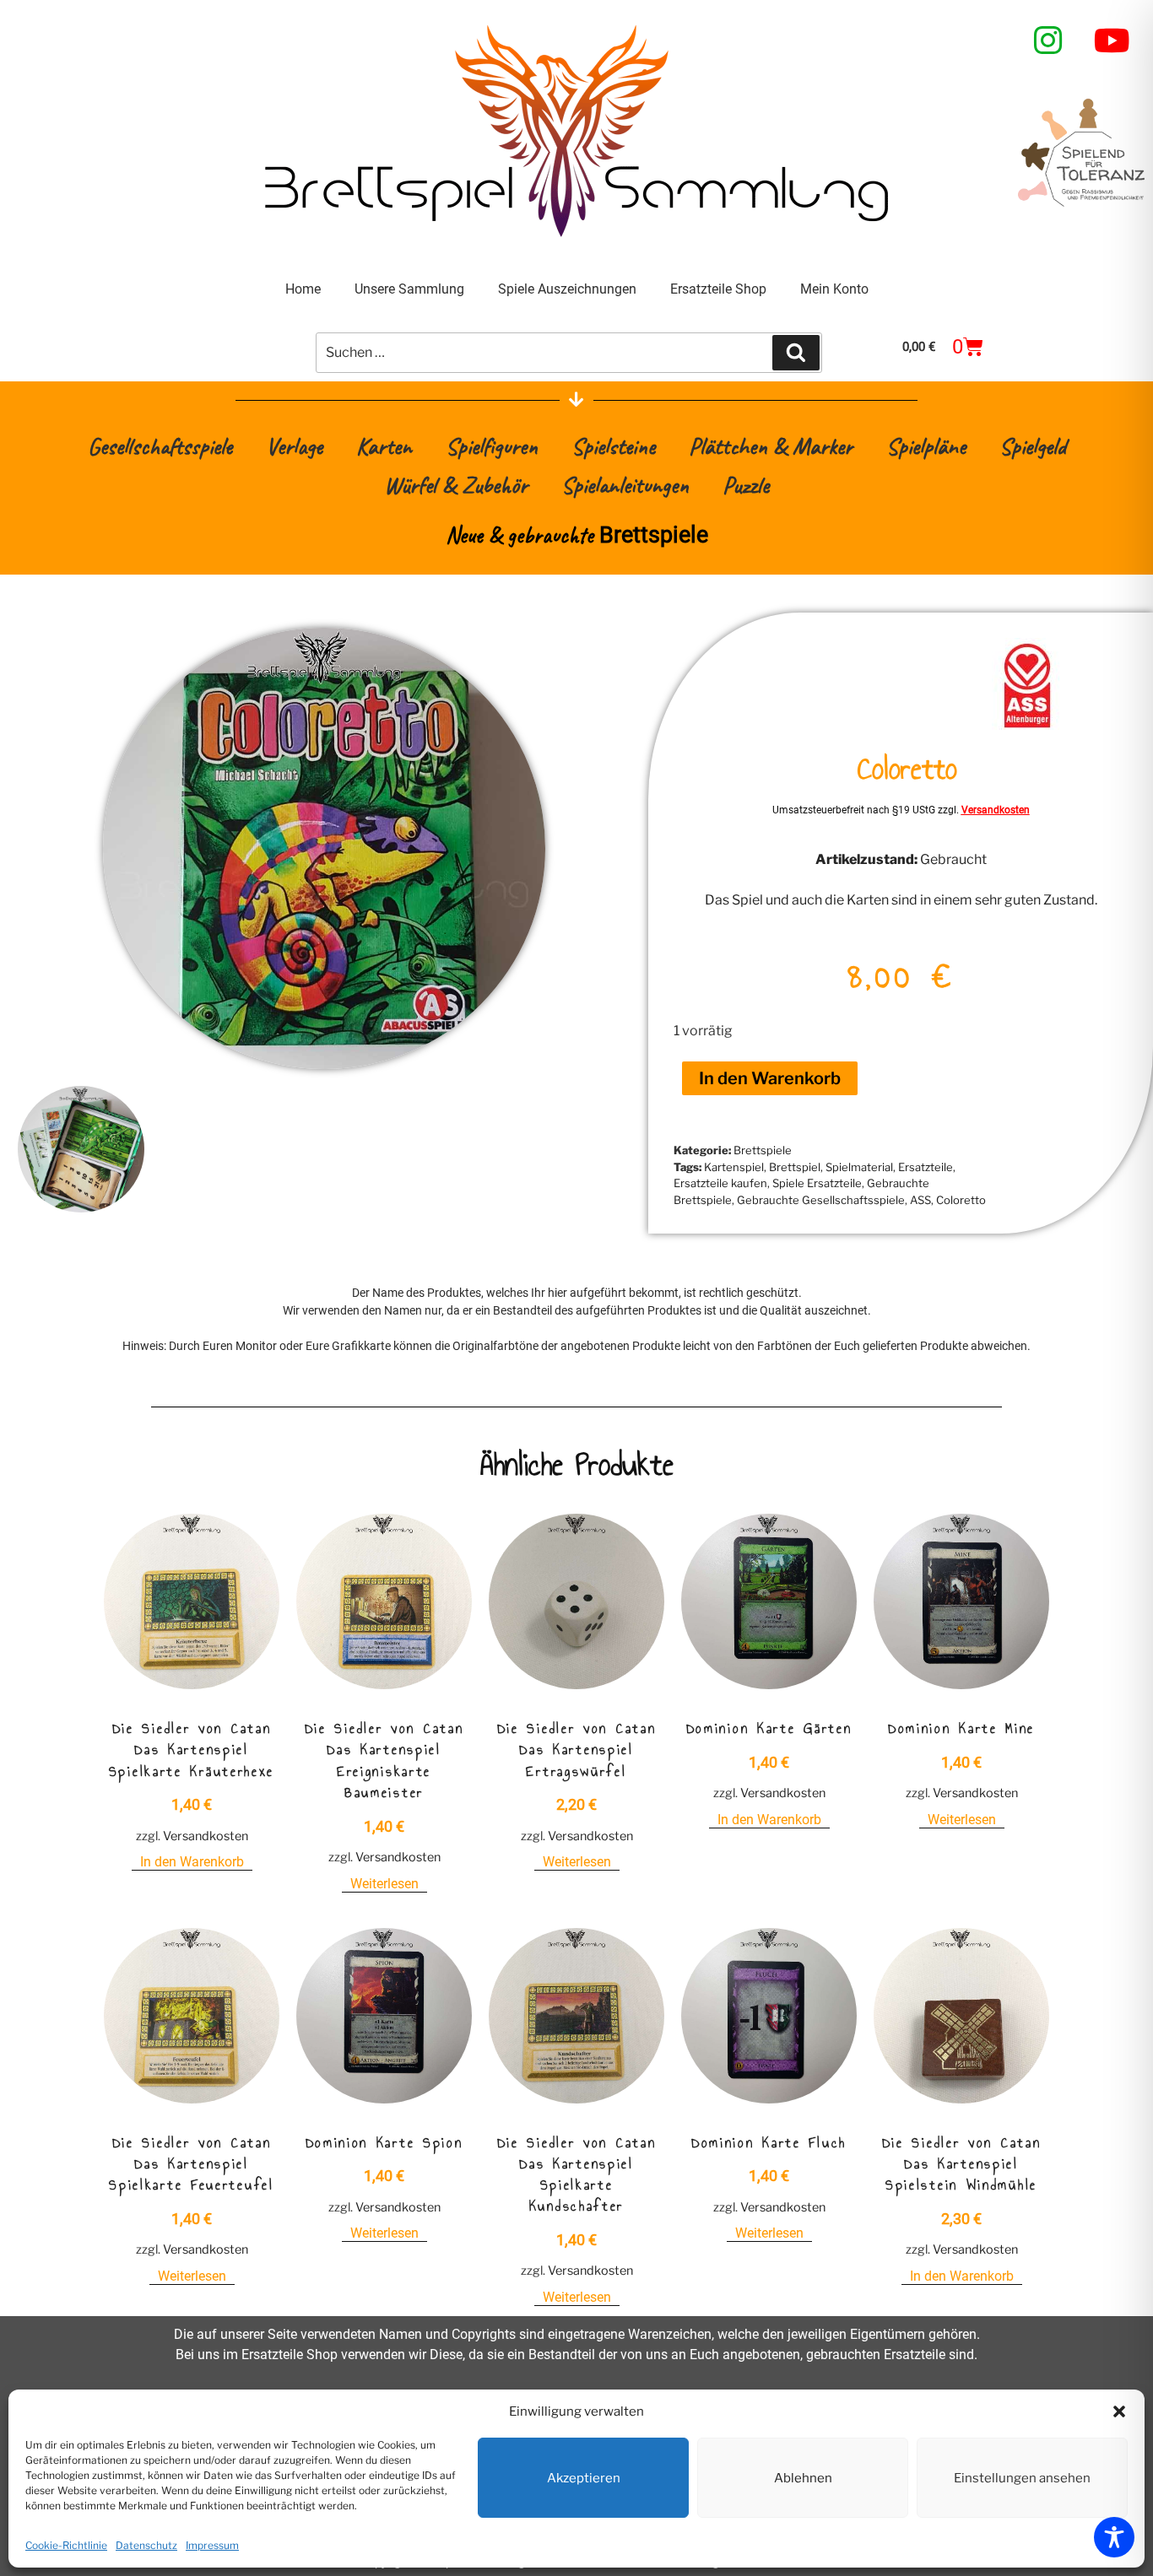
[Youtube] (1112, 41)
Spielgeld (1033, 446)
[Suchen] (796, 353)
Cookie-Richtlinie (66, 2545)
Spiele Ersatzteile (817, 1183)
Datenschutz (146, 2545)
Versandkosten (996, 810)
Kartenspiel (734, 1167)
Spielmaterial (859, 1167)
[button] (1119, 2411)
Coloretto (961, 1200)
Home (303, 289)
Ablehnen (803, 2478)
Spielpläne (926, 446)
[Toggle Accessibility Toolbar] (1114, 2537)
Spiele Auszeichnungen (567, 289)
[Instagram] (1048, 41)
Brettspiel (795, 1167)
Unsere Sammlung (409, 289)
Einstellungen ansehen (1022, 2478)
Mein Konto (834, 289)
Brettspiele (763, 1150)
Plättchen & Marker (771, 446)
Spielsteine (613, 446)
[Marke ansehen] (1028, 725)
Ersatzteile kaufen (720, 1183)
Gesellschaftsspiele (160, 446)
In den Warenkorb (770, 1078)
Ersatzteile (926, 1167)
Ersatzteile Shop (718, 289)
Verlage (294, 446)
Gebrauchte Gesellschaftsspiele (821, 1200)
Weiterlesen (384, 1884)
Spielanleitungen (625, 485)
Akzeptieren (584, 2478)
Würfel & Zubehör (456, 485)
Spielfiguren (492, 446)
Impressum (212, 2545)
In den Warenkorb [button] (192, 1862)
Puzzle (746, 485)
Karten (384, 446)
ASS (920, 1200)
